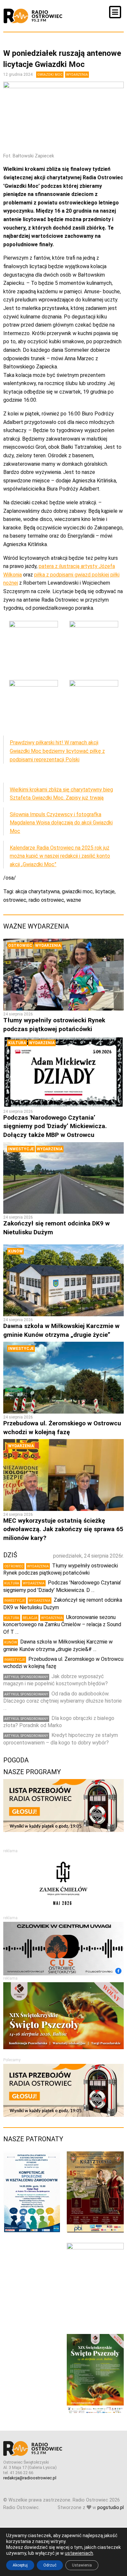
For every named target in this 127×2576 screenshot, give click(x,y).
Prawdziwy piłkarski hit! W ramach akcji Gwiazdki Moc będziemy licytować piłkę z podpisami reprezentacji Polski (57, 751)
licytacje (105, 891)
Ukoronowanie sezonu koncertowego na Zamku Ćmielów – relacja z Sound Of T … (62, 1625)
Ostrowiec (20, 946)
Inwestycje (21, 1149)
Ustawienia (82, 2565)
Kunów (15, 1251)
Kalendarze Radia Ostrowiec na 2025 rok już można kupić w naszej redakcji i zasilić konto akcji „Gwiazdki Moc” (60, 856)
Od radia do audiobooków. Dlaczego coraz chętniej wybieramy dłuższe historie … (63, 1701)
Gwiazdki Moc (50, 75)
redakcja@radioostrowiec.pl (30, 2478)
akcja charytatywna (37, 891)
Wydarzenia (77, 75)
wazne (74, 900)
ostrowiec (15, 900)
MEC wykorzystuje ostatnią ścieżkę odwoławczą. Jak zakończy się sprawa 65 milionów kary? (63, 1529)
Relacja (30, 1618)
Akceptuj (20, 2565)
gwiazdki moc (77, 891)
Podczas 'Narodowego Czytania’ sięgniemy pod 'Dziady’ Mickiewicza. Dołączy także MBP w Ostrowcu (55, 1126)
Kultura (17, 1043)
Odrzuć (50, 2565)
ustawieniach (79, 2553)
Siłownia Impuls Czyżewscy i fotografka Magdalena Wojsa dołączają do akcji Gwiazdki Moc (61, 823)
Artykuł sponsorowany (26, 1677)
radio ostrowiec (46, 900)
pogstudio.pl (111, 2508)
